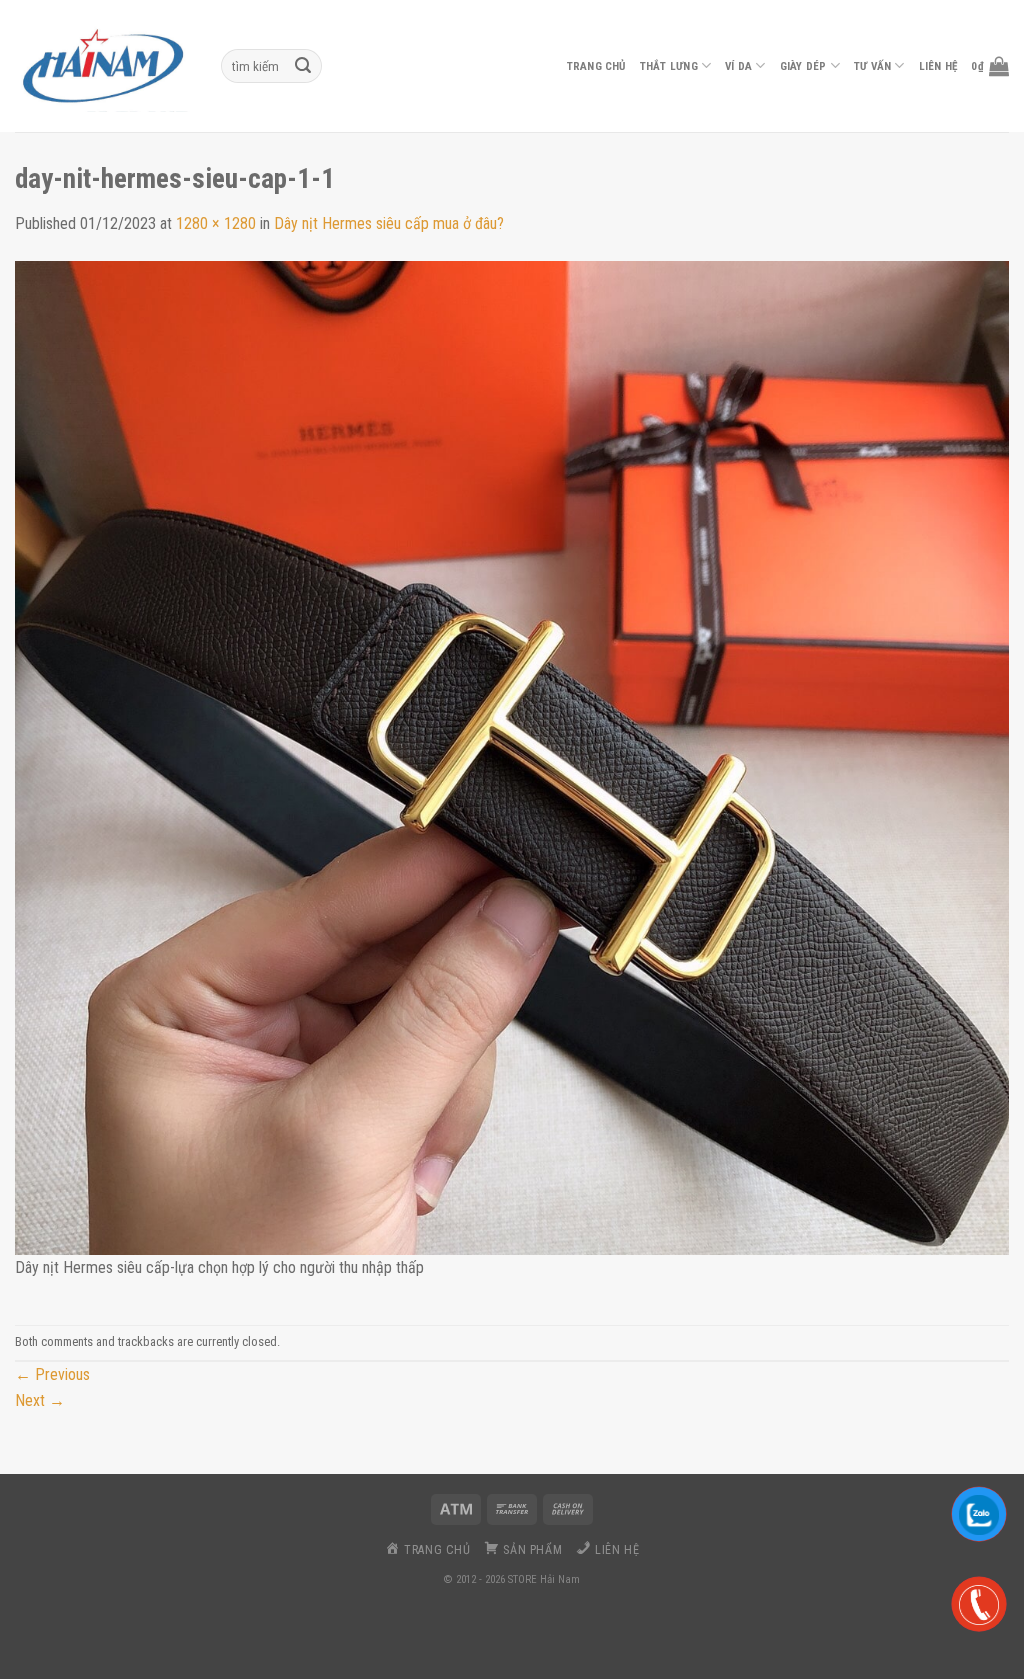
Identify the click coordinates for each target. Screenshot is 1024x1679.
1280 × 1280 (216, 223)
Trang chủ (596, 66)
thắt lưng (669, 66)
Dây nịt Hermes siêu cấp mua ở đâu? (389, 223)
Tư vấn (872, 66)
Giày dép (803, 66)
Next (40, 1400)
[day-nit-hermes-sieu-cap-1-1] (512, 756)
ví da (738, 66)
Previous (52, 1374)
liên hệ (938, 66)
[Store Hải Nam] (103, 66)
